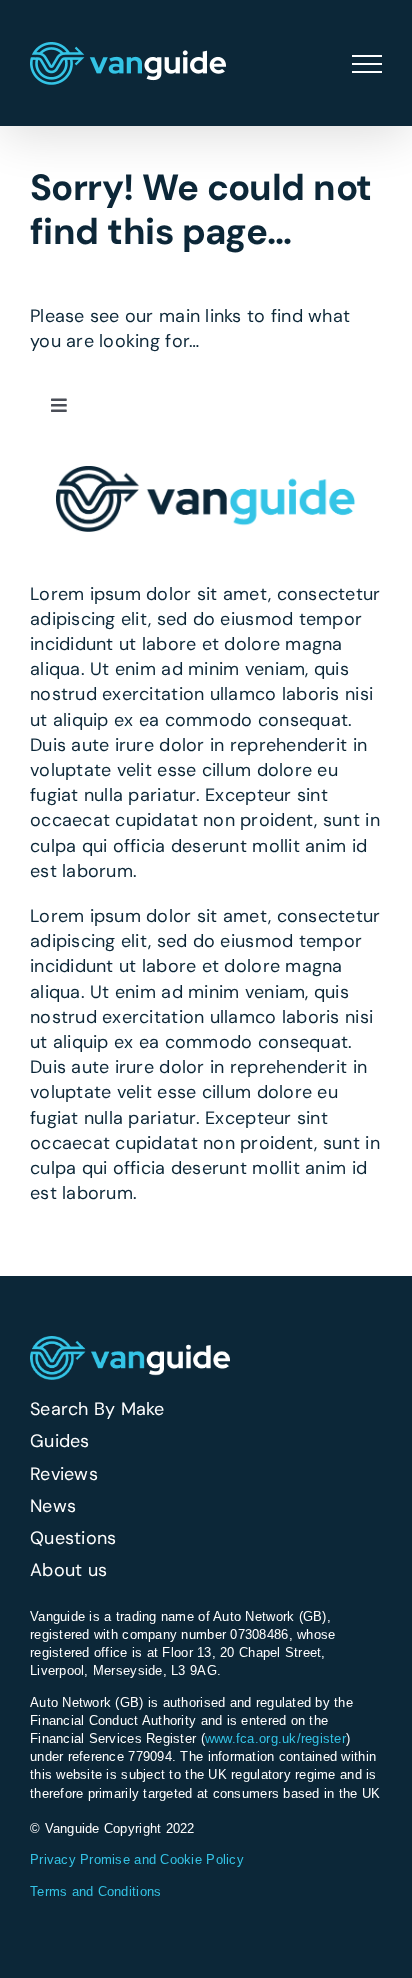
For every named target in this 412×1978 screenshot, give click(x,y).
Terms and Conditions (95, 1891)
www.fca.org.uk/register (275, 1738)
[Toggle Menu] (367, 64)
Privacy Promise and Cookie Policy (137, 1859)
